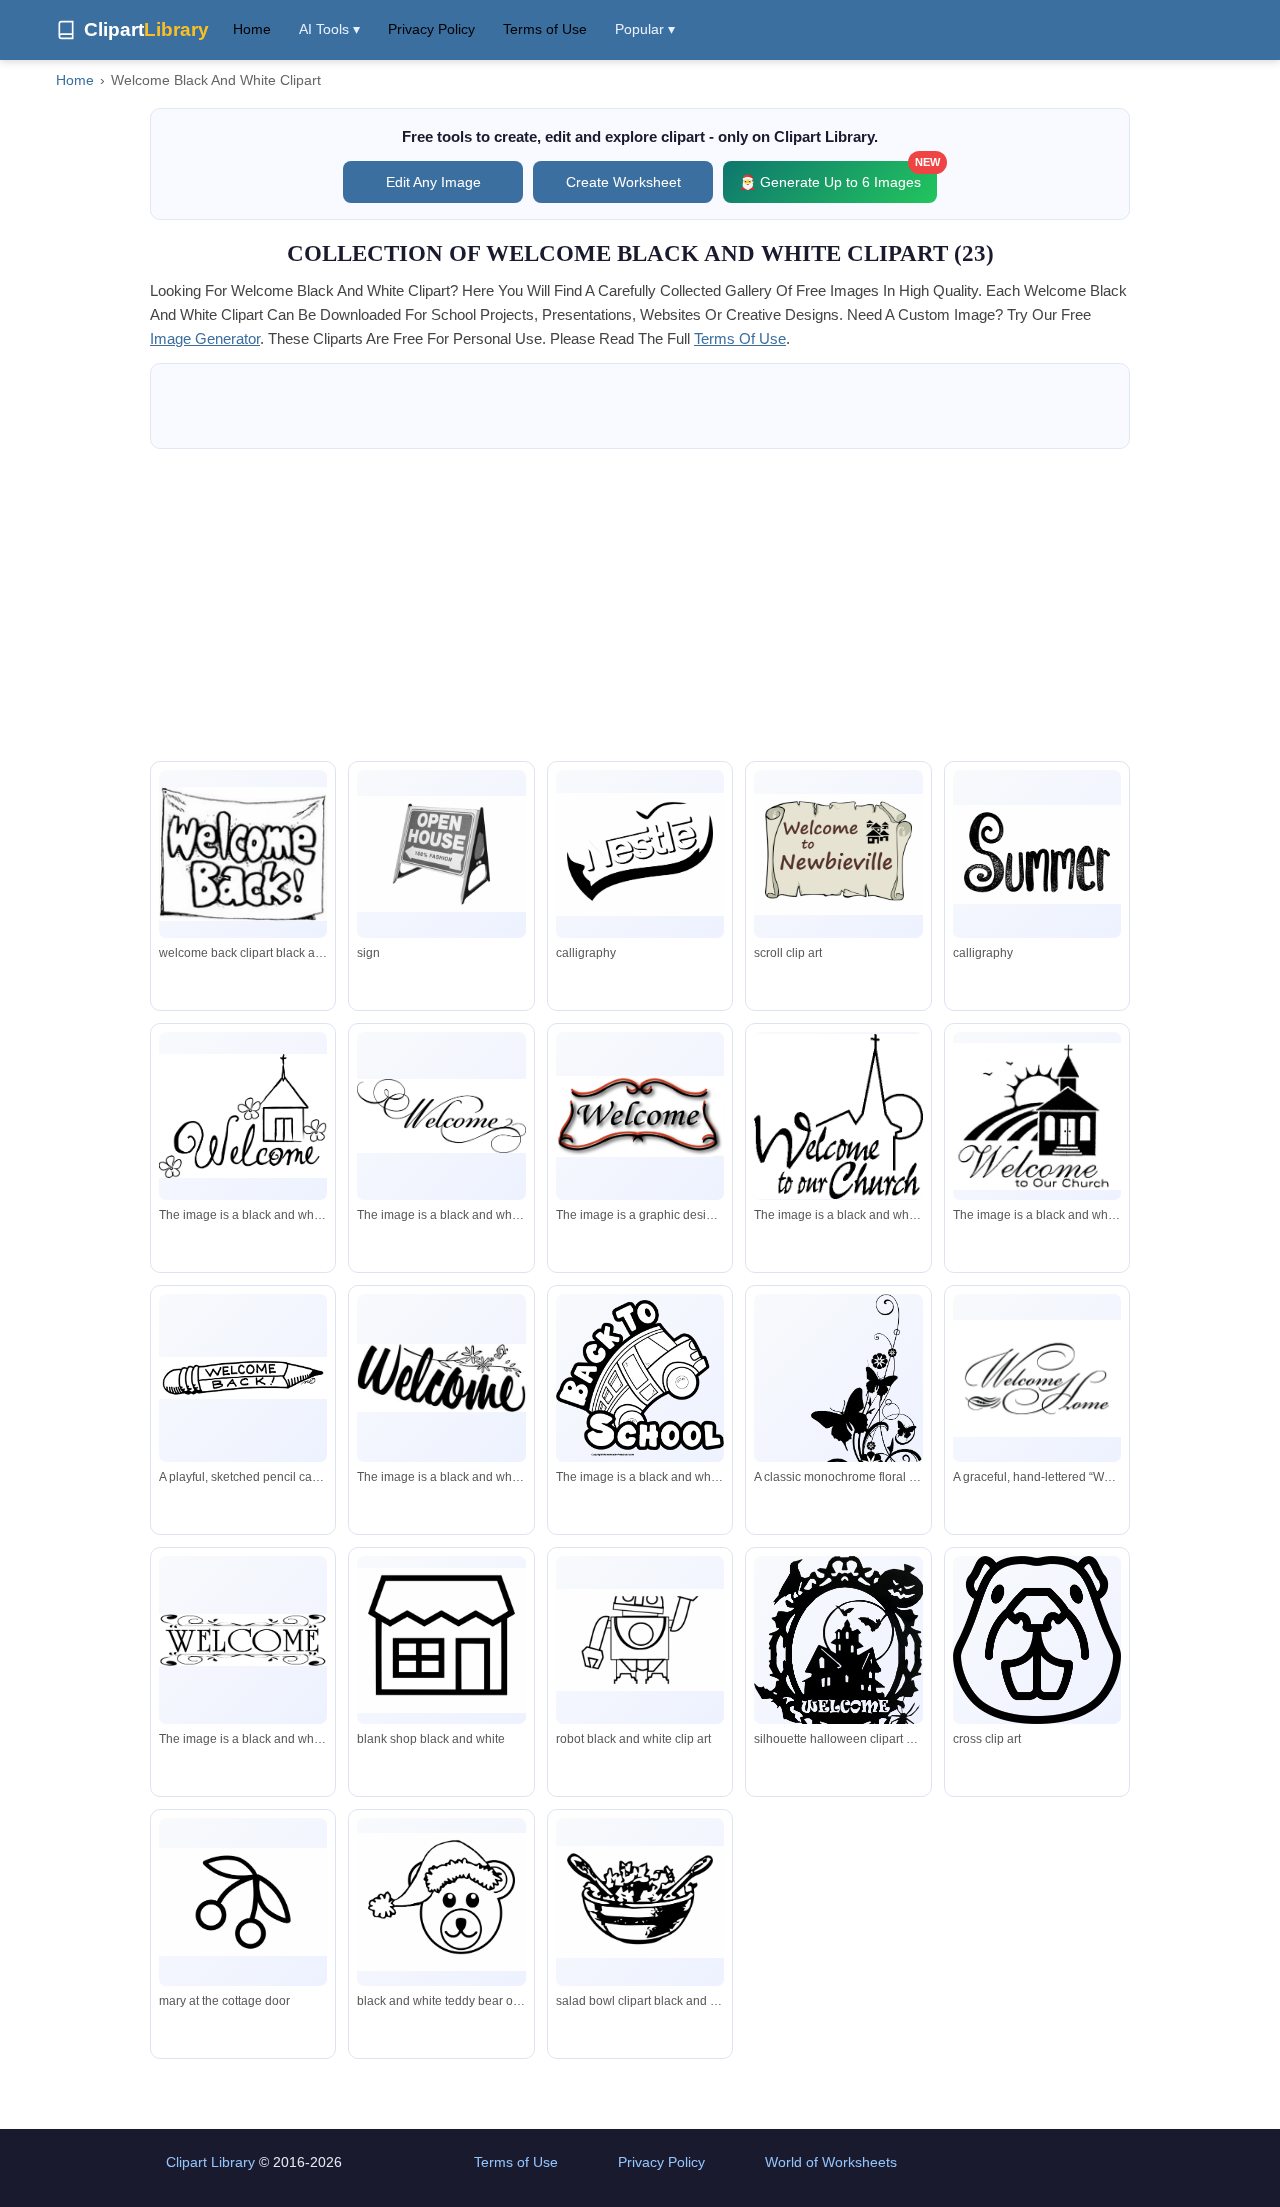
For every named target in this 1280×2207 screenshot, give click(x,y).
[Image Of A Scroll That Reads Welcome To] (838, 854)
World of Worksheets (831, 2162)
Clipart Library (210, 2162)
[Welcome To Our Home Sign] (441, 854)
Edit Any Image (433, 182)
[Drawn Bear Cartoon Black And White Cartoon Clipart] (441, 1902)
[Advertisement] (640, 605)
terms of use (740, 338)
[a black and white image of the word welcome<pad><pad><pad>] (441, 1378)
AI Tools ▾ (329, 29)
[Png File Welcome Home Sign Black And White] (441, 1640)
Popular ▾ (645, 29)
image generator (205, 338)
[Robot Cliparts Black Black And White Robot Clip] (640, 1640)
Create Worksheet (623, 182)
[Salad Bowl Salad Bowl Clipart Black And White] (640, 1902)
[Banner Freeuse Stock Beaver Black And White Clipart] (1037, 1640)
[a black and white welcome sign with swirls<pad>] (243, 1640)
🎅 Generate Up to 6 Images (838, 175)
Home (252, 29)
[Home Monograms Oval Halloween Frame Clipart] (838, 1654)
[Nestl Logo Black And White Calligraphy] (640, 854)
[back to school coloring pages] (640, 1378)
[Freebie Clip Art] (1037, 854)
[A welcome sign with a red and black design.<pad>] (640, 1116)
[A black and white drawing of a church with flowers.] (243, 1115)
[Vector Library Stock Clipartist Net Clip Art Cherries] (243, 1902)
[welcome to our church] (838, 1116)
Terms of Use (545, 29)
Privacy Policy (431, 29)
